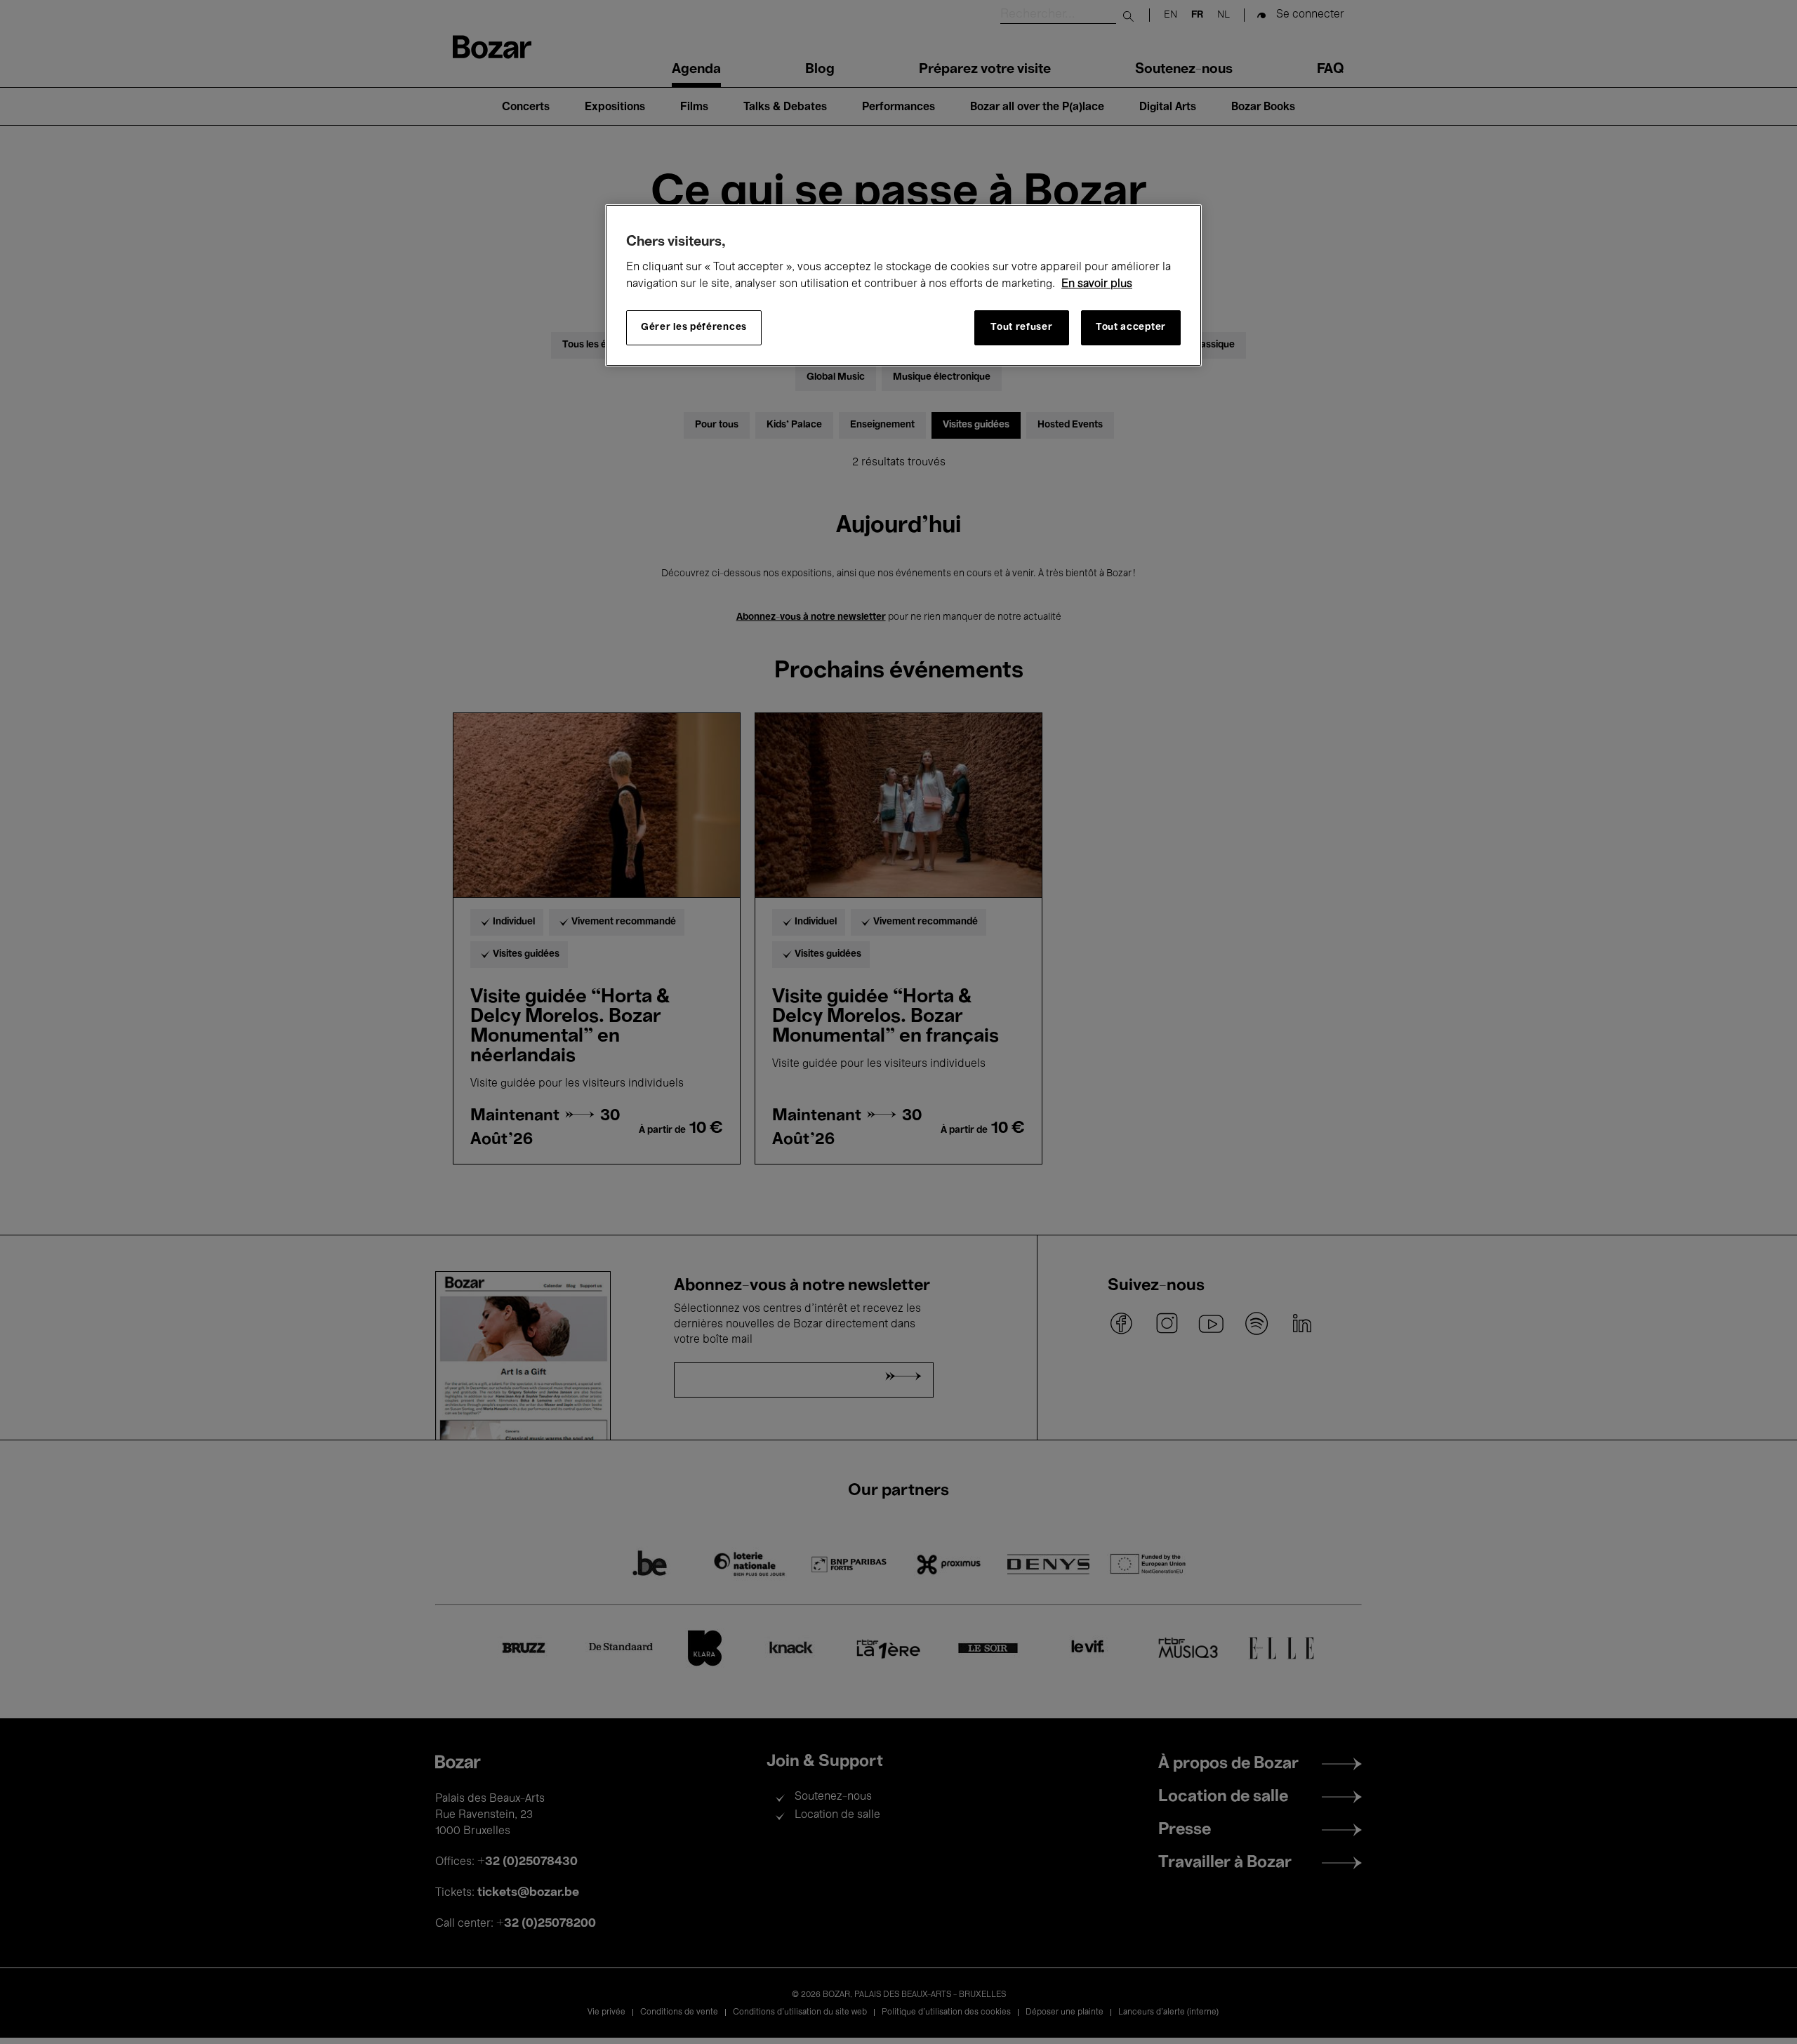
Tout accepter (1131, 327)
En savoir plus (1097, 284)
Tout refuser (1021, 327)
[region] (903, 285)
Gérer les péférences (694, 327)
